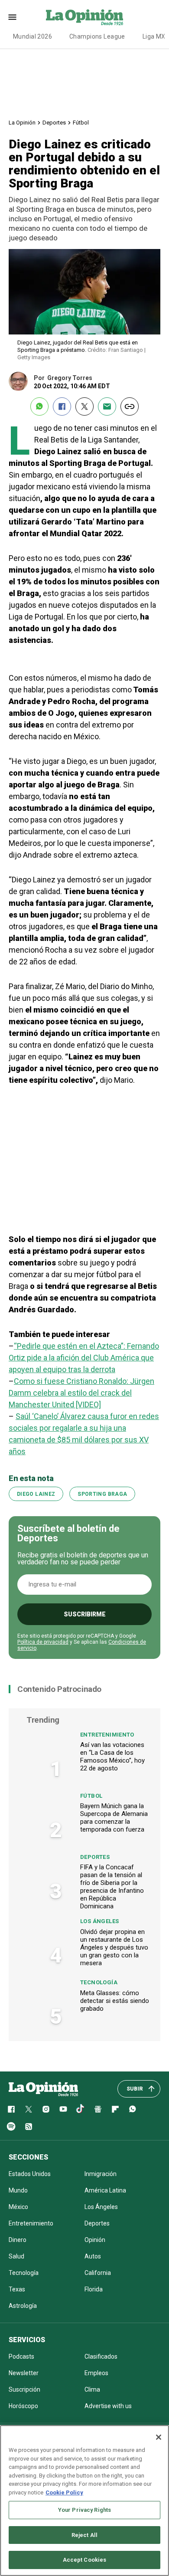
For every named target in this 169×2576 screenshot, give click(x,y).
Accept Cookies (85, 2560)
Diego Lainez (36, 1494)
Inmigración (101, 2174)
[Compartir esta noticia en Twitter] (84, 406)
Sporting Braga (102, 1494)
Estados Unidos (30, 2174)
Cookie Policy (64, 2492)
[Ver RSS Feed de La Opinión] (29, 2127)
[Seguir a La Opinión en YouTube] (63, 2109)
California (98, 2273)
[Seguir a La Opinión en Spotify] (11, 2127)
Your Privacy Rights (84, 2510)
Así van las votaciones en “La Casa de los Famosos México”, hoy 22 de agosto (112, 1757)
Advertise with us (108, 2406)
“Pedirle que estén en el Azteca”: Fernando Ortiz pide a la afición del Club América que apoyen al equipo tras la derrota (84, 1358)
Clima (92, 2389)
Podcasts (21, 2356)
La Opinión (22, 123)
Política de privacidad (43, 1642)
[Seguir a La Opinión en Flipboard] (115, 2109)
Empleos (96, 2373)
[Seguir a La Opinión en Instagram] (46, 2109)
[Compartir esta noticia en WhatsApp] (39, 406)
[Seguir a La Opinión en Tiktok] (81, 2109)
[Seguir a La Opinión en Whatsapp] (133, 2109)
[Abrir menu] (12, 17)
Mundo (18, 2190)
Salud (16, 2256)
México (18, 2207)
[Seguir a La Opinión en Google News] (98, 2109)
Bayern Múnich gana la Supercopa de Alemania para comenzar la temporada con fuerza (114, 1818)
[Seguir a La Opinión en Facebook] (11, 2109)
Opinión (95, 2240)
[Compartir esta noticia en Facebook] (62, 406)
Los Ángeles (99, 1921)
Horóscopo (23, 2406)
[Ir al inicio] (43, 2089)
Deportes (54, 123)
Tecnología (99, 1982)
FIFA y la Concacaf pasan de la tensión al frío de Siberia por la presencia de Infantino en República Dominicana (112, 1887)
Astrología (23, 2306)
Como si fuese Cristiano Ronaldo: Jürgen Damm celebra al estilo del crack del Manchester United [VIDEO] (81, 1393)
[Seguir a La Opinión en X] (29, 2109)
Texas (17, 2289)
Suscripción (24, 2389)
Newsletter (24, 2373)
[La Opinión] (84, 17)
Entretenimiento (107, 1735)
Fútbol (81, 123)
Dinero (18, 2240)
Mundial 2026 (32, 36)
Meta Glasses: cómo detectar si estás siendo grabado (115, 2001)
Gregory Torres (70, 378)
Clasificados (101, 2356)
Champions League (97, 36)
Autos (93, 2256)
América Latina (105, 2190)
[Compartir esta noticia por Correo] (107, 406)
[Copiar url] (130, 406)
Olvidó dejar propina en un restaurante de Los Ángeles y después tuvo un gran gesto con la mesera (114, 1947)
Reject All (84, 2535)
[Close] (159, 2437)
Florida (94, 2289)
